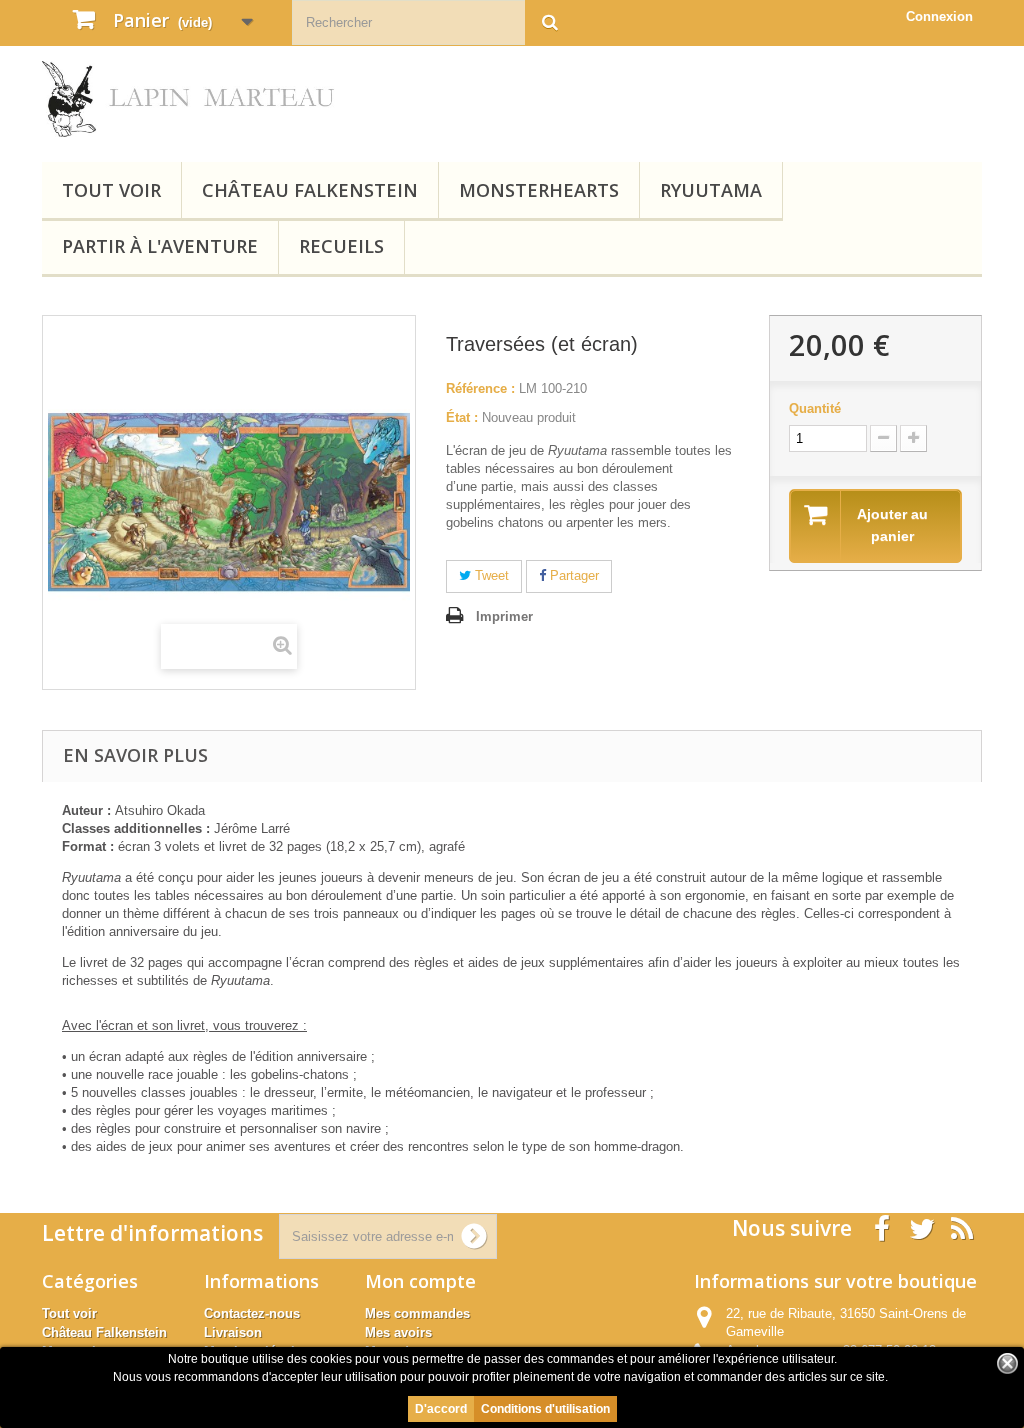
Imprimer (504, 616)
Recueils (341, 246)
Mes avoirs (398, 1332)
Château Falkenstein (310, 190)
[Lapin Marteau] (188, 99)
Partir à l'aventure (160, 246)
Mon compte (420, 1281)
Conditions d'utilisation (545, 1409)
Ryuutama (711, 190)
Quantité (815, 408)
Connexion (939, 16)
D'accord (441, 1409)
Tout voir (111, 190)
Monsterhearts (539, 190)
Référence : (480, 388)
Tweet (490, 575)
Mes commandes (417, 1313)
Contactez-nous (252, 1313)
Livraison (233, 1332)
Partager (572, 575)
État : (462, 417)
